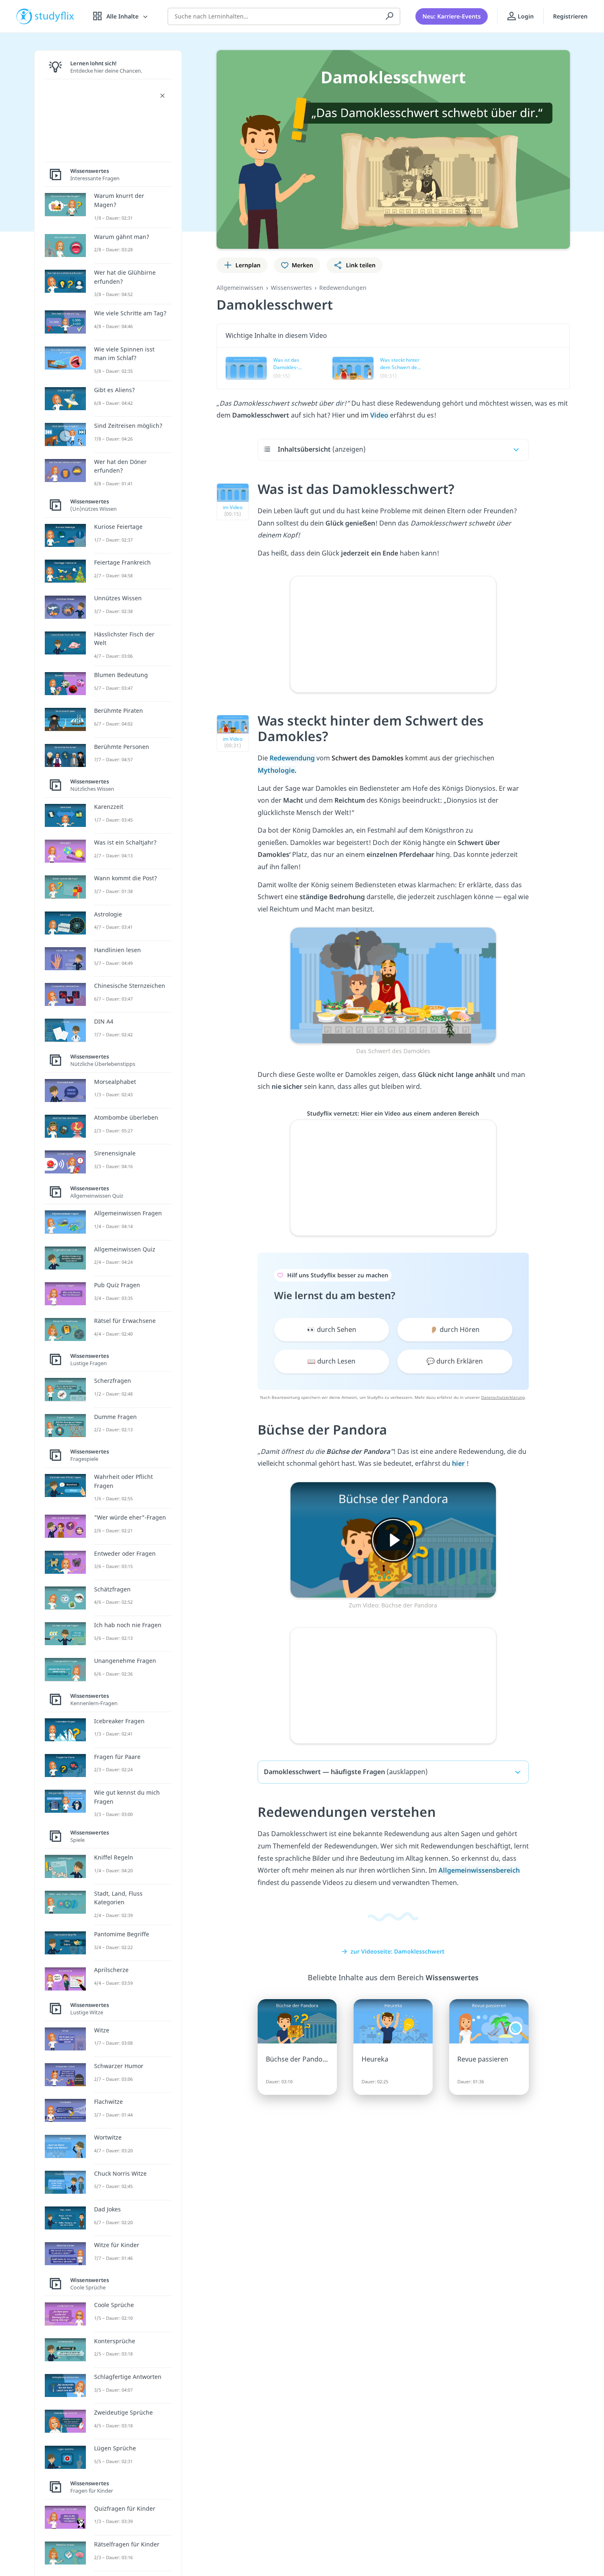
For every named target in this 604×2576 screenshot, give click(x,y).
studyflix (55, 16)
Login (525, 16)
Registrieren (570, 16)
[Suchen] (390, 16)
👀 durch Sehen (332, 1329)
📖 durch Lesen (331, 1361)
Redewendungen (343, 288)
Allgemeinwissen (240, 288)
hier (459, 1463)
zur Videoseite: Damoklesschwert (398, 1951)
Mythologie (277, 770)
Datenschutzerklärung (503, 1397)
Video (380, 415)
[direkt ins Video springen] (393, 985)
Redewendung (293, 758)
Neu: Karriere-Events (452, 16)
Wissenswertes (291, 288)
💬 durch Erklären (455, 1361)
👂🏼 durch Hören (455, 1329)
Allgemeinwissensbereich (479, 1870)
